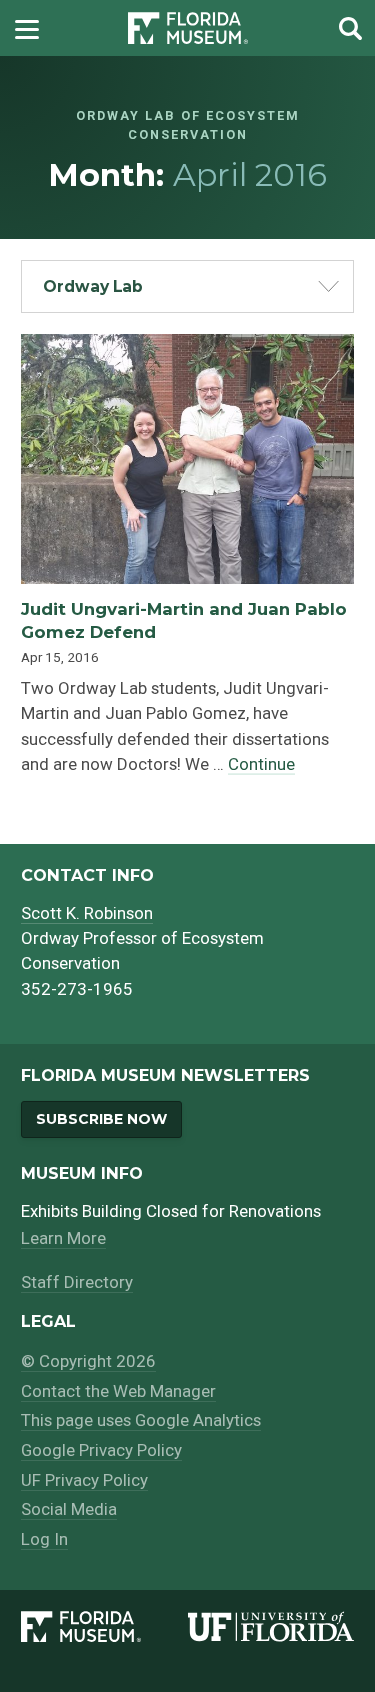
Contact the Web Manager (118, 1391)
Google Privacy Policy (101, 1450)
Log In (44, 1539)
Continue (261, 764)
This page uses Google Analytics (141, 1420)
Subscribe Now (101, 1119)
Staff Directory (77, 1282)
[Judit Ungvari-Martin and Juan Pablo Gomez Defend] (187, 346)
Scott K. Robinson (87, 913)
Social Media (69, 1509)
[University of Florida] (271, 1627)
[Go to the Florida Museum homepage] (188, 28)
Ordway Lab (93, 286)
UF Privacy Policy (84, 1480)
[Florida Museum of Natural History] (104, 1627)
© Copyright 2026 (88, 1361)
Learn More (63, 1238)
